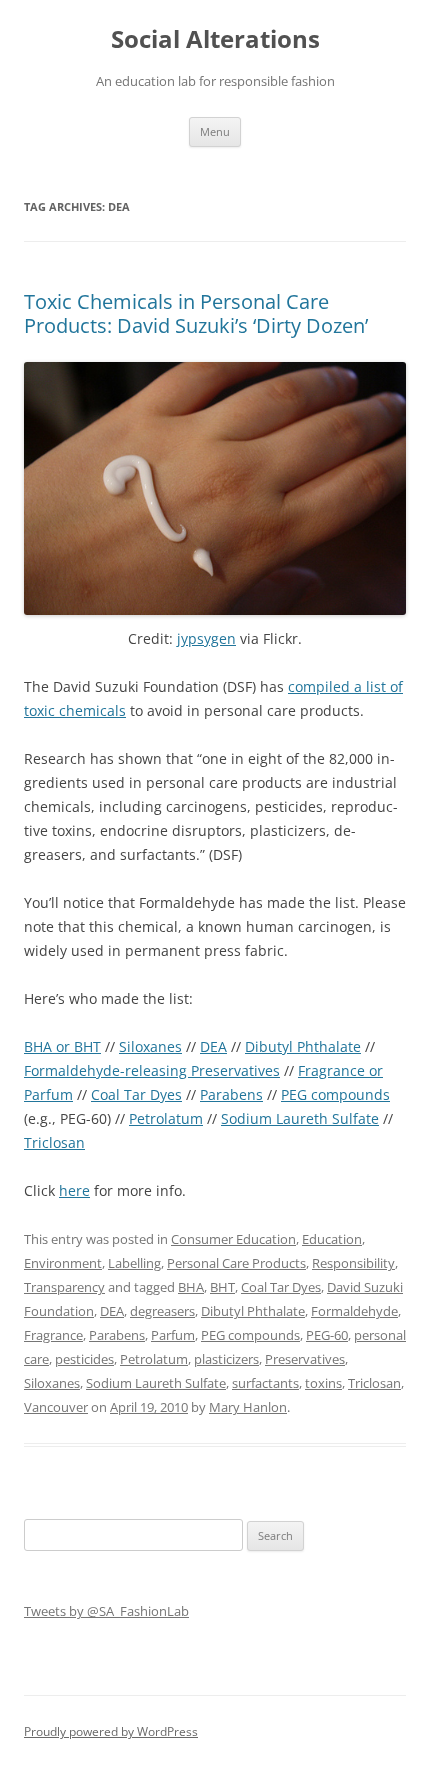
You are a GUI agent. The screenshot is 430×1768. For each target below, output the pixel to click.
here (74, 1190)
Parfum (173, 1335)
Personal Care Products (236, 1263)
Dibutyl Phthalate (303, 1046)
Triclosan (54, 1142)
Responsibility (353, 1263)
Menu (215, 131)
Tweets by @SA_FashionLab (106, 1611)
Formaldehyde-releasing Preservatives (152, 1070)
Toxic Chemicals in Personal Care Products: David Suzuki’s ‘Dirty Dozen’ (196, 313)
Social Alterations (215, 39)
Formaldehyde (354, 1311)
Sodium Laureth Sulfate (300, 1118)
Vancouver (56, 1407)
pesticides (84, 1359)
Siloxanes (150, 1046)
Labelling (134, 1263)
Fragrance (53, 1335)
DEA (213, 1046)
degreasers (162, 1311)
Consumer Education (233, 1239)
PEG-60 (327, 1335)
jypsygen (206, 638)
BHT (222, 1287)
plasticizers (226, 1359)
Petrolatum (166, 1118)
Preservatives (305, 1359)
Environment (63, 1263)
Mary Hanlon (248, 1407)
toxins (323, 1383)
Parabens (231, 1094)
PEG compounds (335, 1094)
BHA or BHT (62, 1046)
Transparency (64, 1287)
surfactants (265, 1383)
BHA (191, 1287)
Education (332, 1239)
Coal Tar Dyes (136, 1094)
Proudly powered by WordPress (111, 1731)
